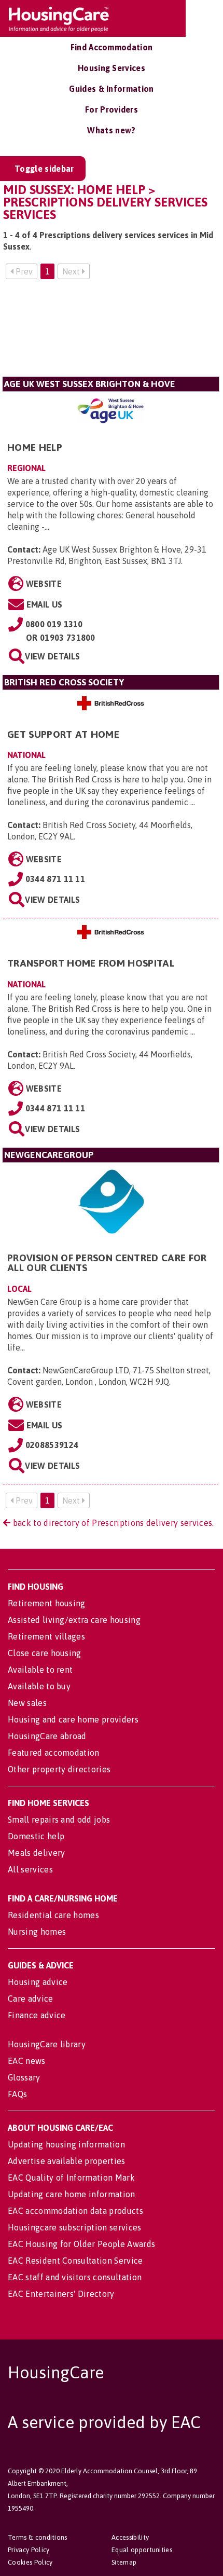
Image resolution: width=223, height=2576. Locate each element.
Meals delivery (36, 1853)
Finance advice (37, 2015)
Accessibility (130, 2537)
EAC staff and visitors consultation (75, 2277)
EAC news (27, 2061)
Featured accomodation (54, 1753)
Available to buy (39, 1686)
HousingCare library (47, 2044)
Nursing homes (37, 1932)
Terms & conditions (38, 2537)
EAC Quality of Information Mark (71, 2178)
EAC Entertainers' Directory (61, 2294)
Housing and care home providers (73, 1719)
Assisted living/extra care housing (74, 1620)
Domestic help (36, 1836)
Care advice (31, 1999)
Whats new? (111, 130)
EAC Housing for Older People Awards (81, 2244)
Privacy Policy (29, 2550)
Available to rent (40, 1670)
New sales (27, 1703)
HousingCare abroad (47, 1736)
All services (30, 1869)
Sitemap (124, 2562)
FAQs (17, 2094)
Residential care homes (53, 1915)
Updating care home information (72, 2194)
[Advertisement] (111, 332)
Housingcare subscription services (75, 2227)
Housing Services (112, 68)
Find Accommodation (112, 47)
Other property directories (59, 1769)
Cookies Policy (30, 2562)
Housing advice (38, 1982)
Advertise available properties (67, 2161)
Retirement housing (47, 1603)
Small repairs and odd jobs (59, 1820)
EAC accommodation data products (75, 2211)
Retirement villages (46, 1636)
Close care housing (45, 1653)
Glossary (24, 2077)
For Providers (112, 109)
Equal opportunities (142, 2550)
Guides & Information (111, 89)
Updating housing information (66, 2144)
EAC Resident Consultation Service (75, 2261)
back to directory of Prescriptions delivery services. (112, 1523)
